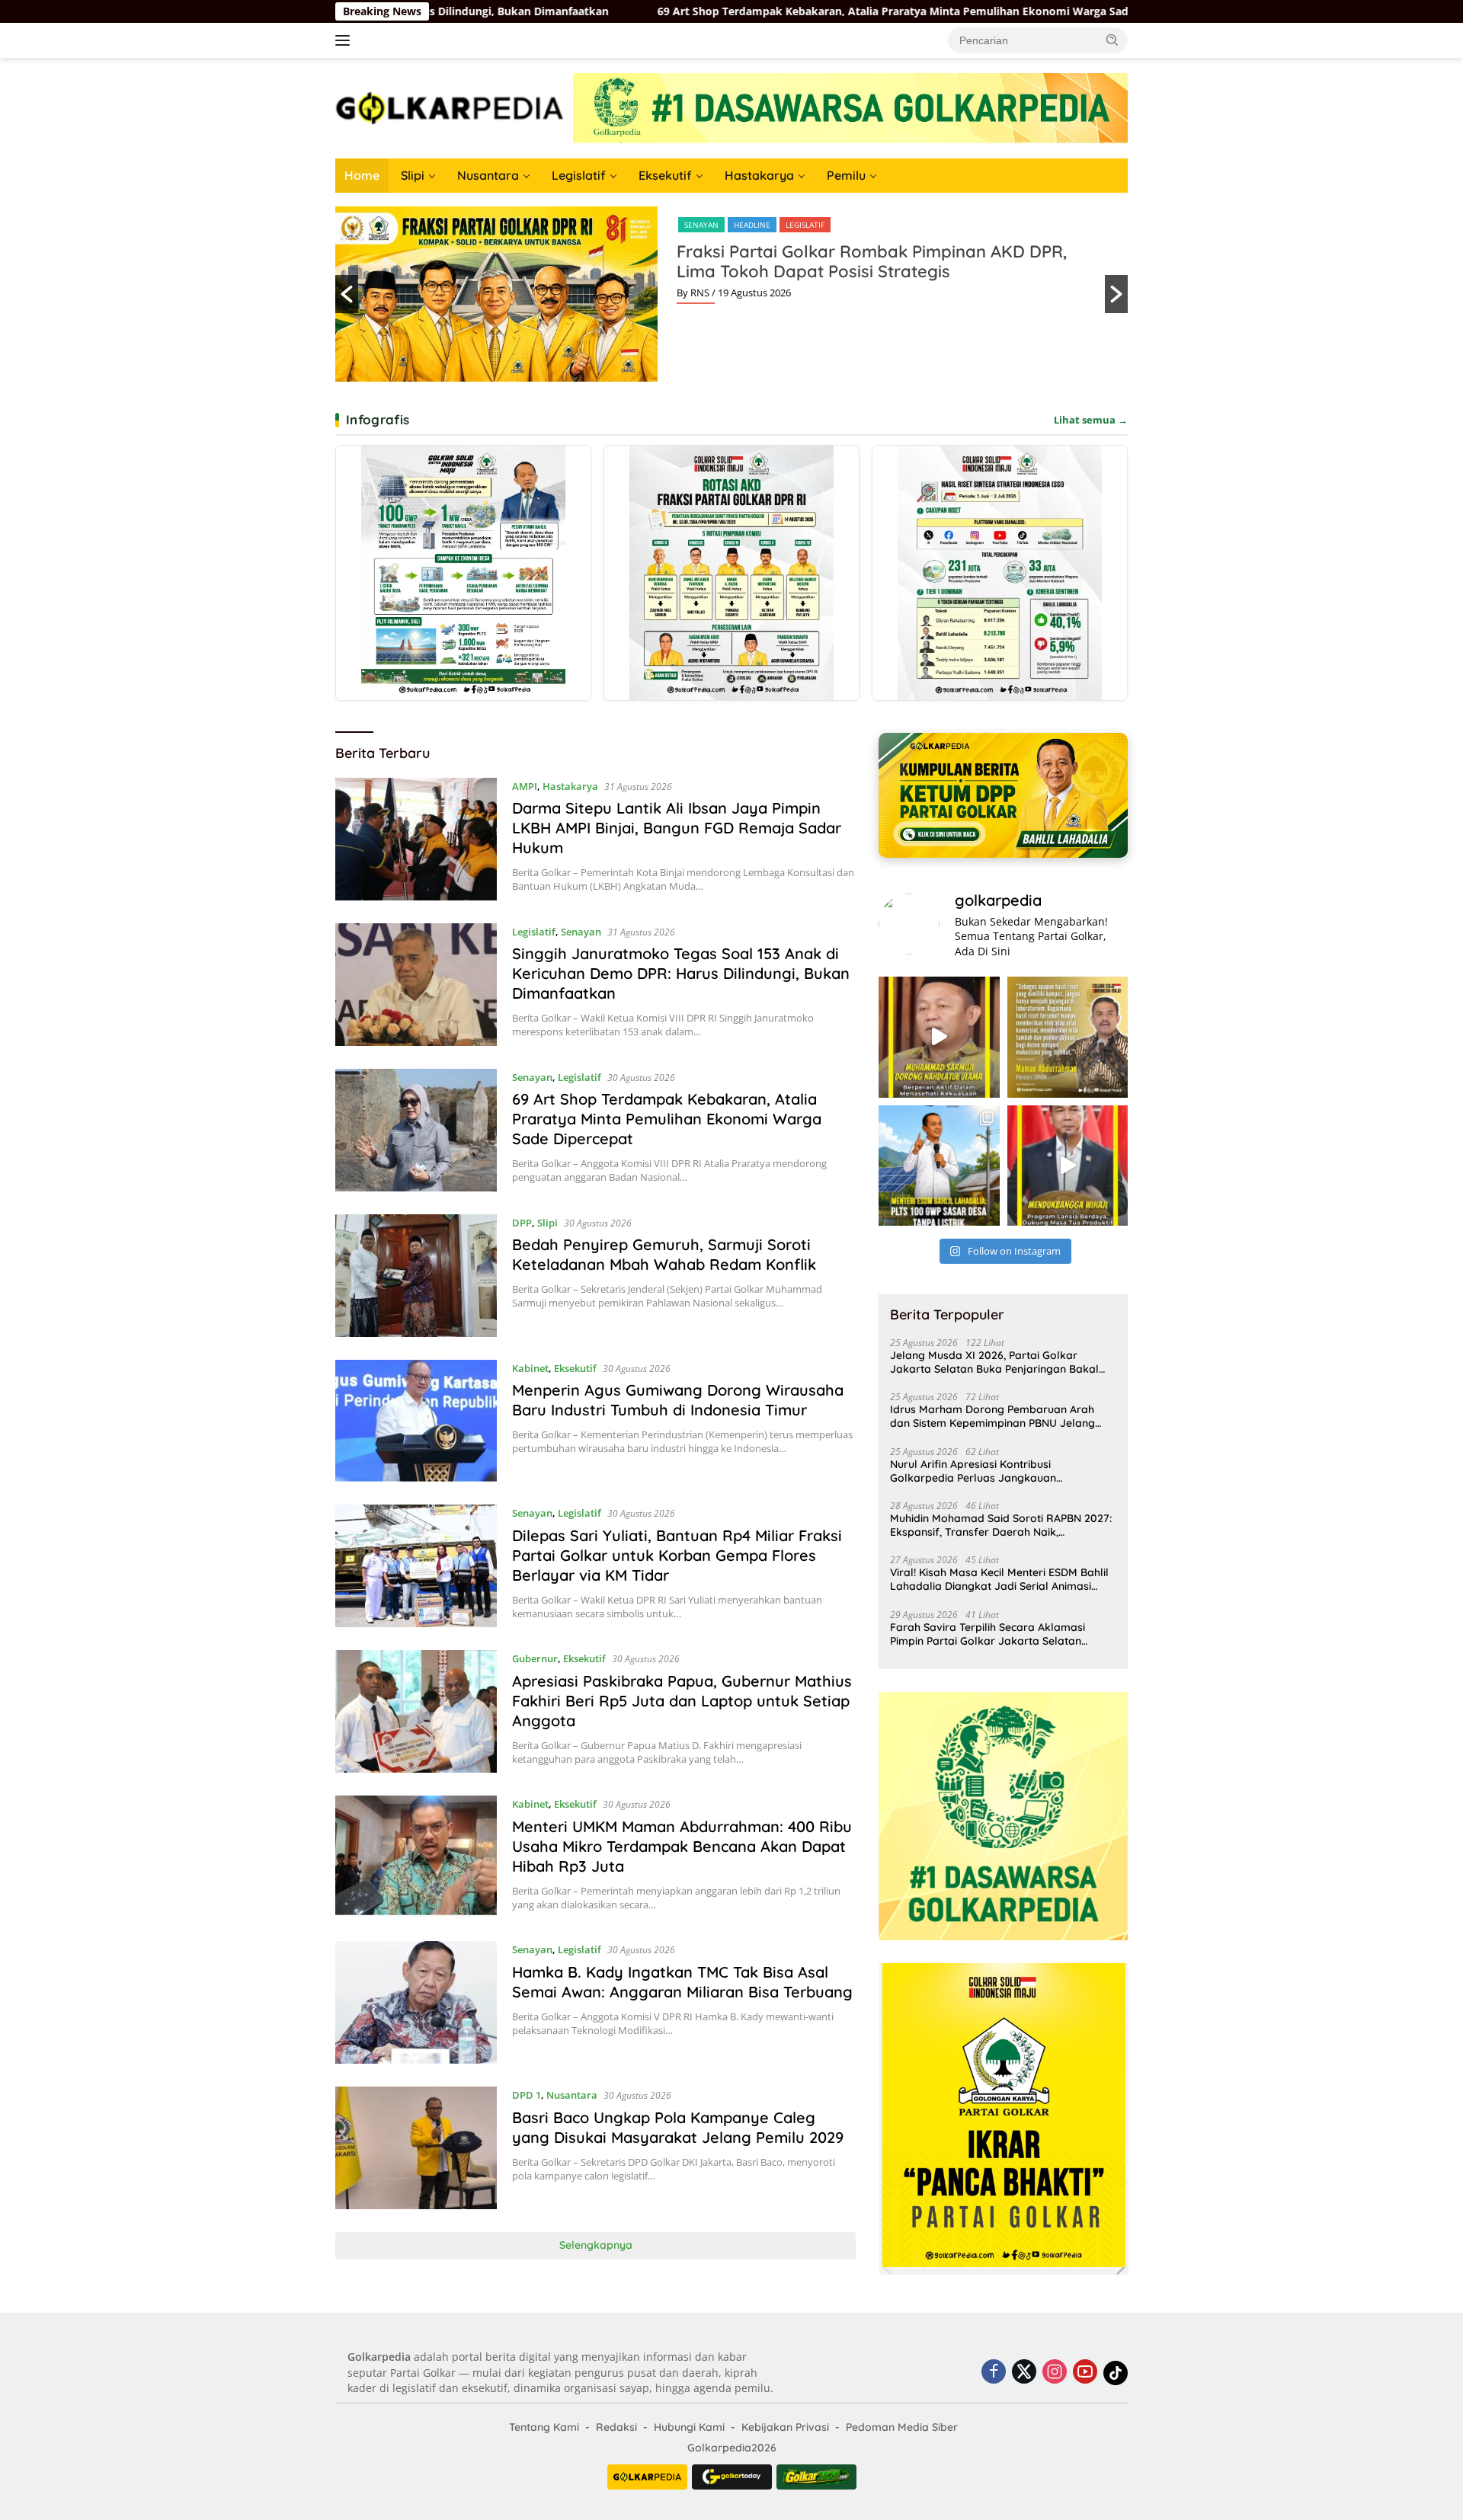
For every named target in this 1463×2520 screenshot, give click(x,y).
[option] (731, 294)
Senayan (581, 932)
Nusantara (488, 175)
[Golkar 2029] (816, 2477)
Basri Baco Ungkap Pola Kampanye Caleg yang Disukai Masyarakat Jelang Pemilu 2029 (678, 2127)
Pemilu (846, 175)
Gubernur (535, 1658)
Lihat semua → (1091, 420)
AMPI (525, 786)
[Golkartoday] (732, 2477)
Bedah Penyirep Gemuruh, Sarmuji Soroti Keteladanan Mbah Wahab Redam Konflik (664, 1254)
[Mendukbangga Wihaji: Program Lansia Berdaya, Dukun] (1068, 1166)
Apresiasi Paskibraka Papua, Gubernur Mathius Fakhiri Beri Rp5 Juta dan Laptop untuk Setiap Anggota (682, 1701)
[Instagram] (1055, 2373)
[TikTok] (1116, 2373)
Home (362, 175)
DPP (691, 225)
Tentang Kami (544, 2427)
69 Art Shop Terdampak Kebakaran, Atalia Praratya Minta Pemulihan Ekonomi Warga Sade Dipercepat (624, 11)
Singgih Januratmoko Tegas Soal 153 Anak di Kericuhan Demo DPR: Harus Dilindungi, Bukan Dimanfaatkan (681, 973)
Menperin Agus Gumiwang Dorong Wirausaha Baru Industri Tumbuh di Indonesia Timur (678, 1400)
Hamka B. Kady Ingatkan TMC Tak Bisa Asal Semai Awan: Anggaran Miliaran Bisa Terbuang (682, 1982)
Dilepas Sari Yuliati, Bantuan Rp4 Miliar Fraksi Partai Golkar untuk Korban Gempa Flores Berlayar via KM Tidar (677, 1555)
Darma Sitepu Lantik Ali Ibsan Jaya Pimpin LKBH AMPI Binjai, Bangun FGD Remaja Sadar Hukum (677, 828)
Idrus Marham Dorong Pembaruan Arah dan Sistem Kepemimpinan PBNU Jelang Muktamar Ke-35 (992, 1416)
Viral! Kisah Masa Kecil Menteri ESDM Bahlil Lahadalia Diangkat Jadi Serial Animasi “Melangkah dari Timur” (999, 1579)
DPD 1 (527, 2095)
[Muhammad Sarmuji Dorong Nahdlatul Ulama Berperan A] (939, 1037)
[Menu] (346, 40)
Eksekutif (665, 175)
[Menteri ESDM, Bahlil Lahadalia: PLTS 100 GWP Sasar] (939, 1166)
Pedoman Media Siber (902, 2427)
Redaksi (616, 2427)
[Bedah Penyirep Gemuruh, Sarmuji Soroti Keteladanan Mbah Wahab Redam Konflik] (416, 1276)
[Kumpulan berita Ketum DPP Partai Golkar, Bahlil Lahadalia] (1003, 795)
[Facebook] (994, 2373)
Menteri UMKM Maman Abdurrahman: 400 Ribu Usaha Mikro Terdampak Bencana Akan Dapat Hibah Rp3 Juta (682, 1846)
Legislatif (579, 175)
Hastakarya (759, 175)
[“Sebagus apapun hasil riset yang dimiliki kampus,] (1068, 1037)
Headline (732, 225)
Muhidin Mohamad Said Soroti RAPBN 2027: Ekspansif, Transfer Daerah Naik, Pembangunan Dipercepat (1001, 1525)
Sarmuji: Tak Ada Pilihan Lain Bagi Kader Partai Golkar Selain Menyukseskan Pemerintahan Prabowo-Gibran (865, 271)
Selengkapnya (596, 2245)
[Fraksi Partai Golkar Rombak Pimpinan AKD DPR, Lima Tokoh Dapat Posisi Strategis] (731, 573)
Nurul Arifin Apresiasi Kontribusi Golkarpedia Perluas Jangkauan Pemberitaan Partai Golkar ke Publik (983, 1471)
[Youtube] (1085, 2373)
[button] (1112, 40)
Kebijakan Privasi (785, 2427)
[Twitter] (1024, 2373)
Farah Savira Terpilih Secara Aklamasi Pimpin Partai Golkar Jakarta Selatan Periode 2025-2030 (988, 1634)
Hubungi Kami (689, 2427)
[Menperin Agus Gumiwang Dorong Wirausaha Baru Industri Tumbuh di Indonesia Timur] (416, 1421)
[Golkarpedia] (450, 107)
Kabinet (530, 1368)
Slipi (413, 175)
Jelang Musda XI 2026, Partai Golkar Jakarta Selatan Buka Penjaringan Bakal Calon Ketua (994, 1362)
